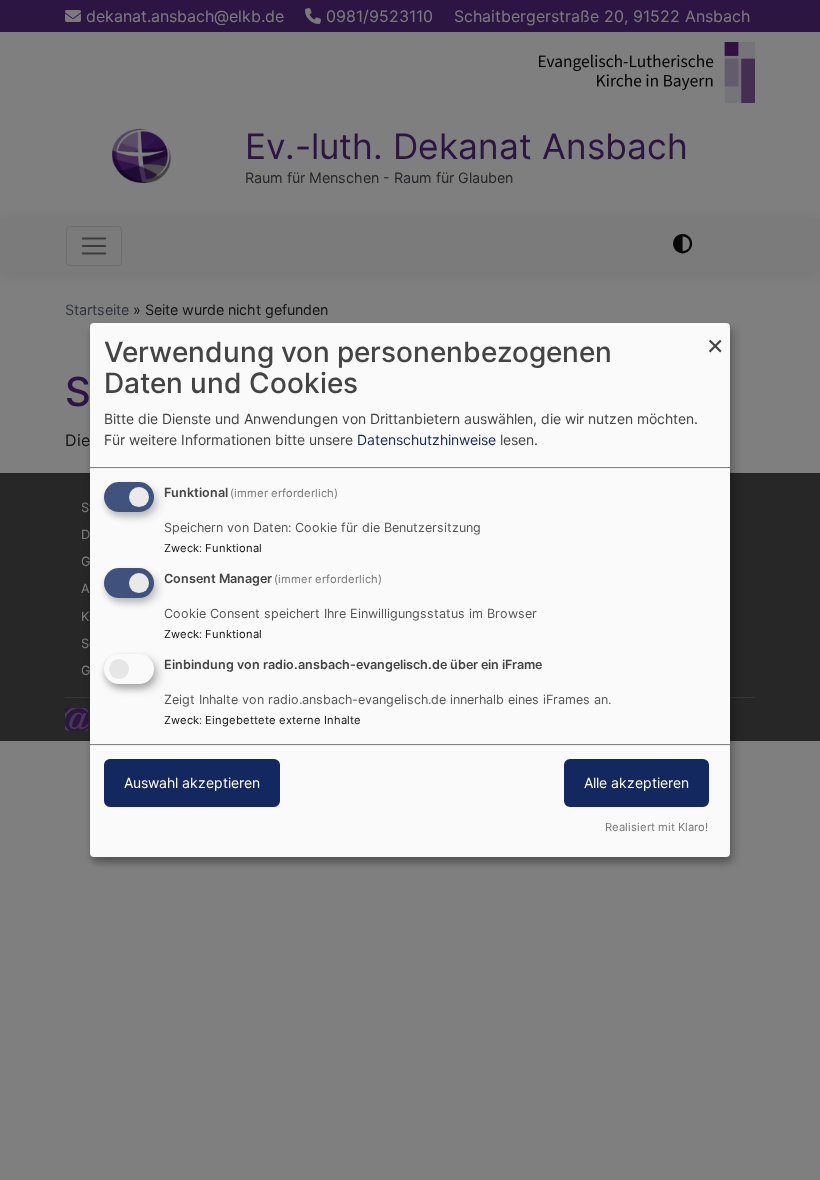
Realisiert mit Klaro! (656, 827)
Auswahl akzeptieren (192, 782)
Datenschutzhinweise (426, 439)
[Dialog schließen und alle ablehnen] (715, 335)
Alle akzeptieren (636, 782)
